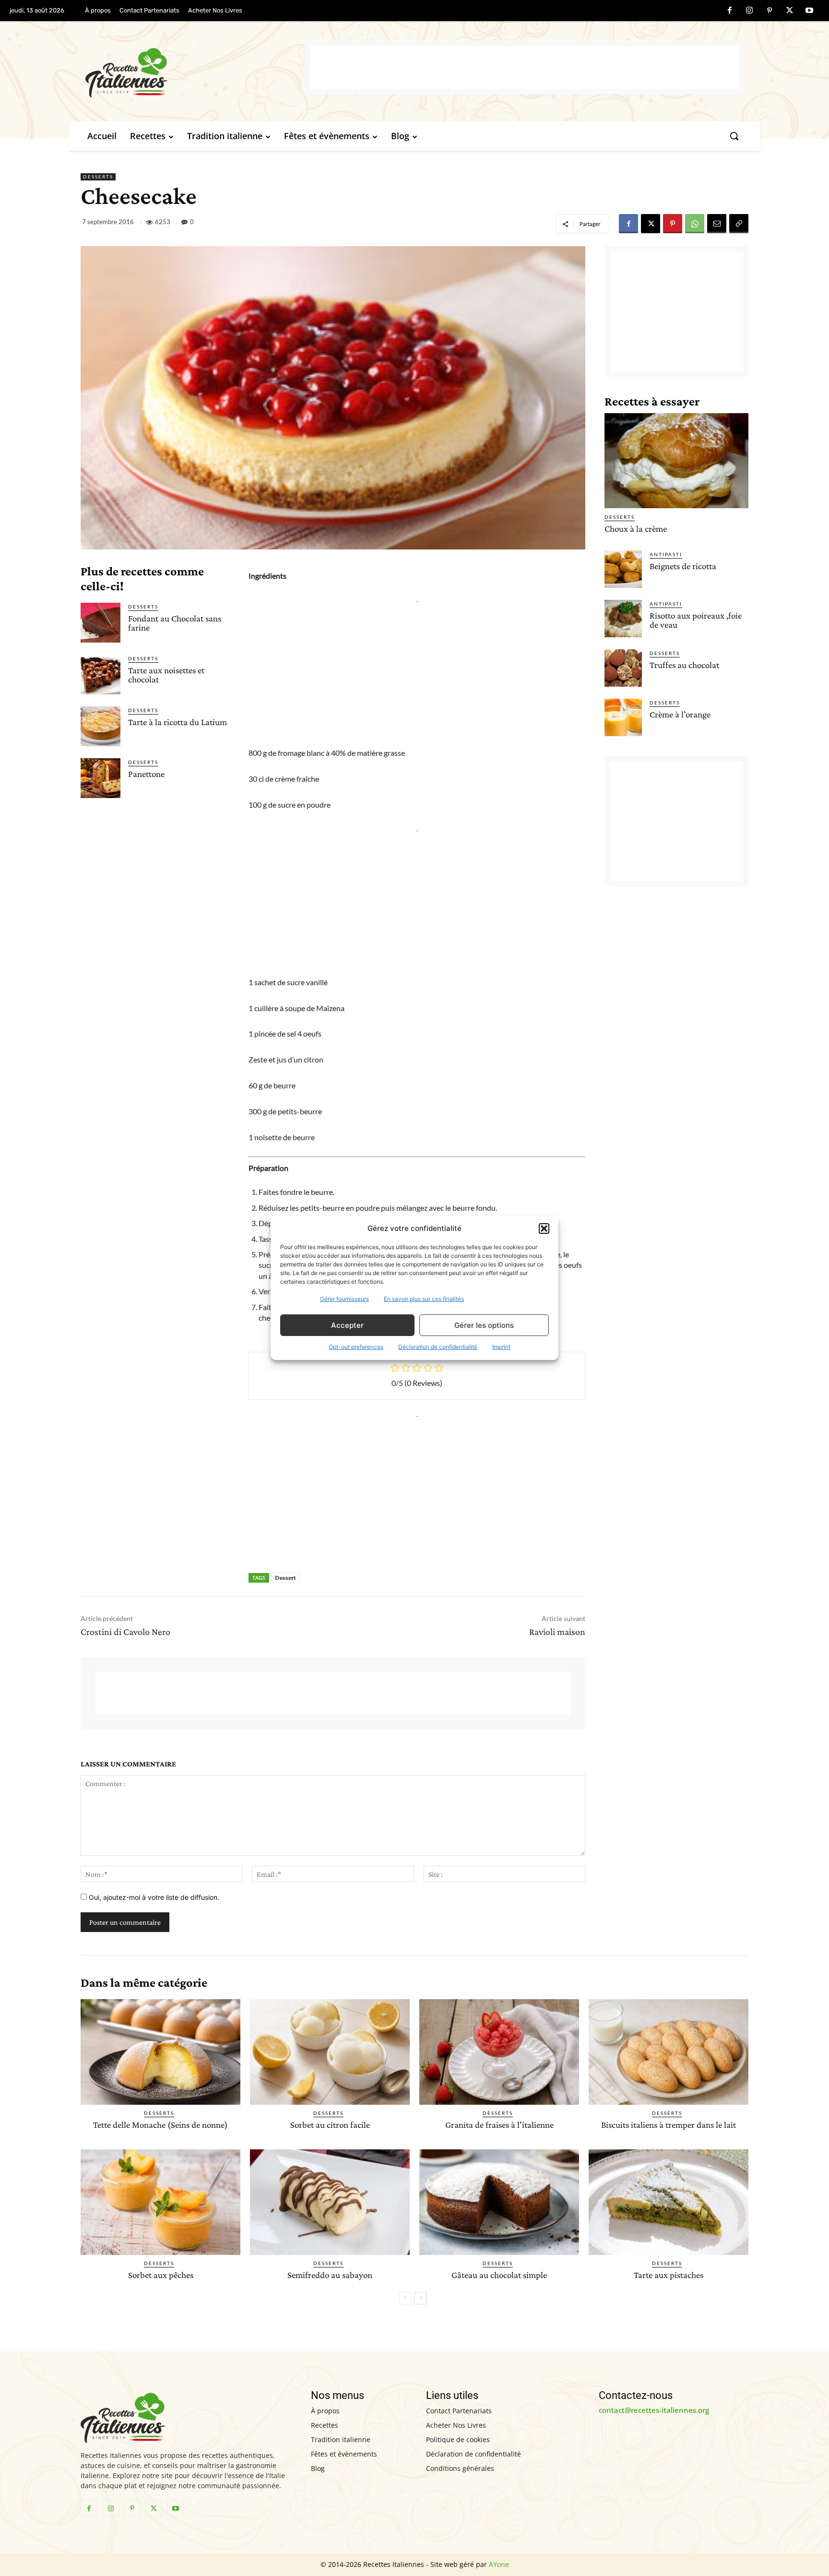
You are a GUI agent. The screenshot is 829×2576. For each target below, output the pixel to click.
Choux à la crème (636, 529)
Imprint (501, 1347)
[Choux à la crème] (676, 461)
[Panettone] (101, 778)
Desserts (98, 177)
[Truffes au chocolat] (623, 668)
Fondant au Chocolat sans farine (175, 623)
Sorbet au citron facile (330, 2125)
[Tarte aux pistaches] (669, 2202)
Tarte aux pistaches (669, 2275)
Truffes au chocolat (684, 665)
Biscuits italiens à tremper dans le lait (669, 2125)
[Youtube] (809, 11)
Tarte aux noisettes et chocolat (166, 675)
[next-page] (420, 2298)
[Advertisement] (524, 67)
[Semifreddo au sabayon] (330, 2202)
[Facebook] (730, 11)
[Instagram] (750, 11)
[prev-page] (405, 2298)
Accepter (347, 1325)
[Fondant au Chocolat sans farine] (101, 623)
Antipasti (666, 554)
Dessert (285, 1577)
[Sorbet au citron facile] (330, 2052)
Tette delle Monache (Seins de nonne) (160, 2125)
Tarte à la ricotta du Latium (178, 722)
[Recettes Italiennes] (195, 71)
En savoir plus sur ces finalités (424, 1299)
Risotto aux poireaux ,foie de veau (696, 620)
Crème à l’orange (680, 714)
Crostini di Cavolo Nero (125, 1632)
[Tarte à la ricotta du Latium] (101, 726)
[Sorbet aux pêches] (160, 2202)
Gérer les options (484, 1325)
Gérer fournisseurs (344, 1299)
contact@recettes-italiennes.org (654, 2410)
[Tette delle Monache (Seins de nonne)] (160, 2052)
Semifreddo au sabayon (330, 2275)
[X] (790, 11)
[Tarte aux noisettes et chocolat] (101, 674)
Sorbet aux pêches (161, 2275)
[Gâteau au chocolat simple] (499, 2202)
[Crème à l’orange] (623, 717)
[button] (544, 1228)
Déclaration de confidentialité (438, 1347)
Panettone (146, 774)
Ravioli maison (557, 1632)
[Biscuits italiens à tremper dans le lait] (669, 2052)
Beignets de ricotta (683, 566)
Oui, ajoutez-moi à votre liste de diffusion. (153, 1897)
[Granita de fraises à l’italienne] (499, 2052)
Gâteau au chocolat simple (499, 2275)
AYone (499, 2564)
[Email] (717, 224)
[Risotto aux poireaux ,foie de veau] (623, 619)
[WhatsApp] (695, 224)
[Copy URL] (739, 224)
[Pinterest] (770, 11)
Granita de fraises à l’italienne (499, 2125)
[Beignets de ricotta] (623, 569)
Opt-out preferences (356, 1347)
